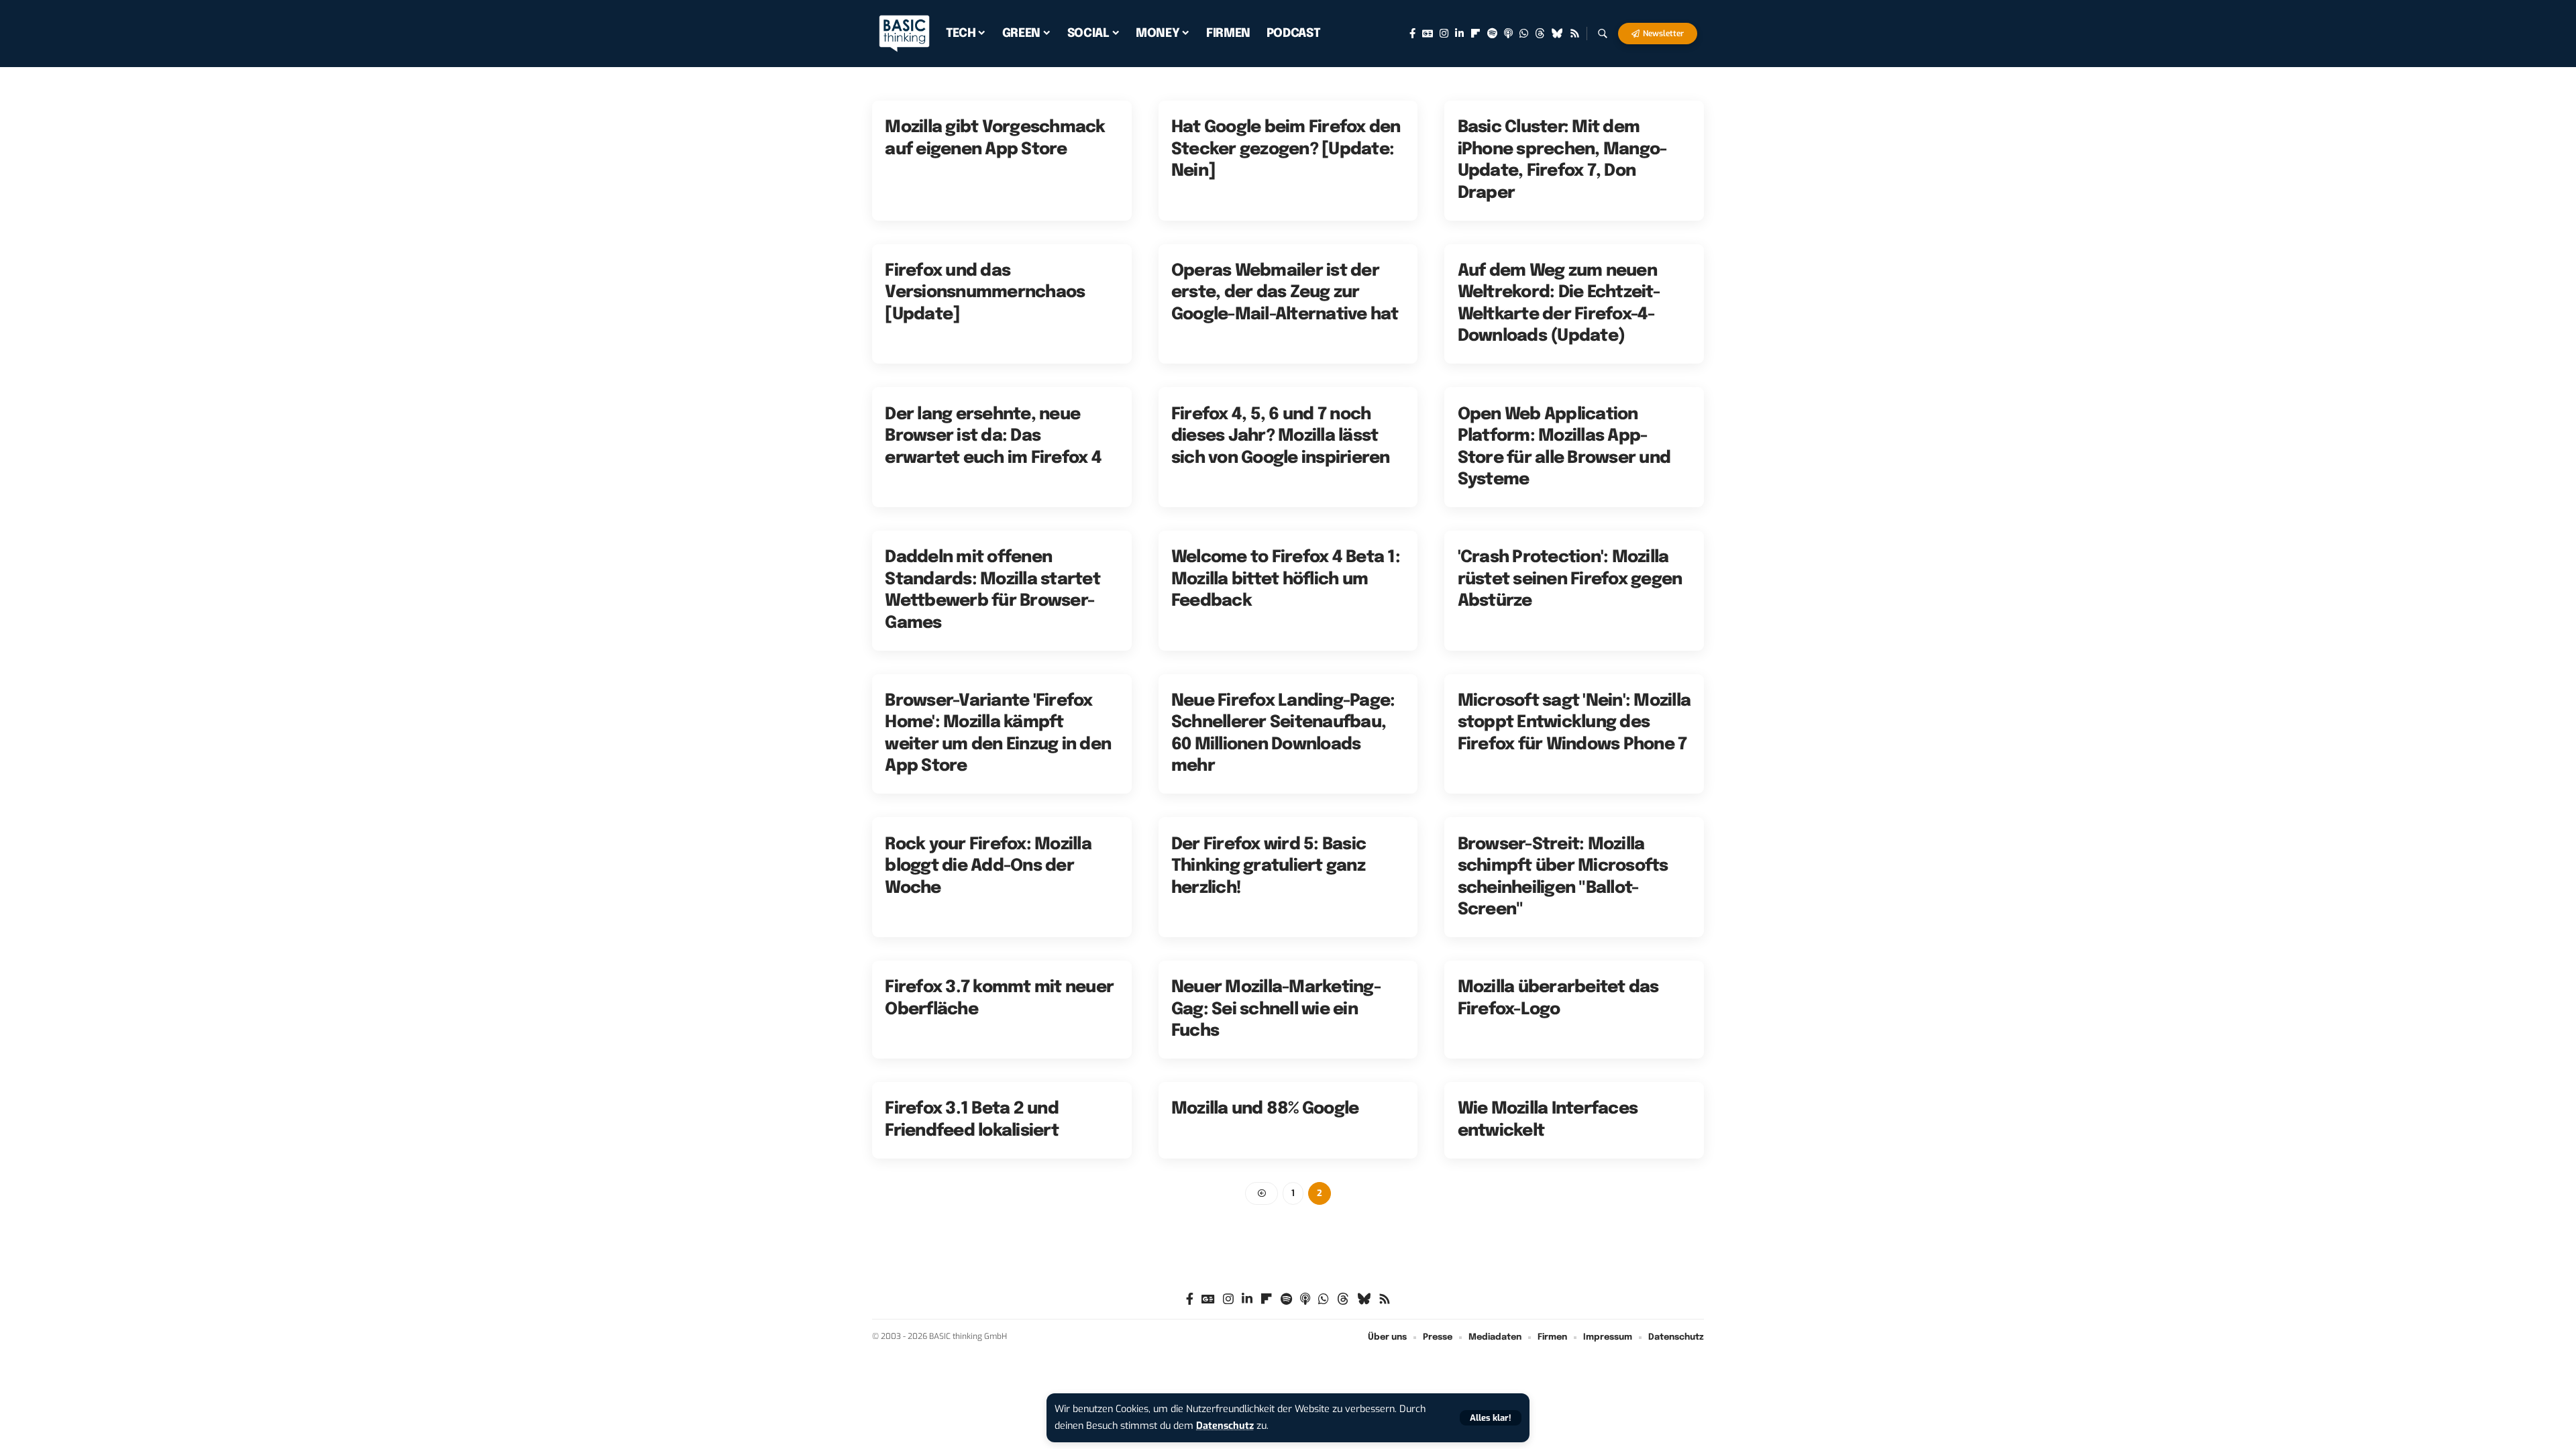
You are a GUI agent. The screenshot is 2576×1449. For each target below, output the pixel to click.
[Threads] (1540, 34)
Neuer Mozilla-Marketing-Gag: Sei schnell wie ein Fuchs (1276, 1009)
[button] (1491, 1418)
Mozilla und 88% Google (1265, 1109)
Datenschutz (1225, 1426)
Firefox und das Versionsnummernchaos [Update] (985, 293)
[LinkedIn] (1459, 34)
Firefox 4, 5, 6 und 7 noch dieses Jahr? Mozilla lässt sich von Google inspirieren (1281, 436)
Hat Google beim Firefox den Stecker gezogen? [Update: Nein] (1286, 149)
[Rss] (1575, 34)
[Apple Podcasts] (1508, 34)
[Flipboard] (1475, 34)
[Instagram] (1444, 34)
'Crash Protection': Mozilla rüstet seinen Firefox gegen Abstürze (1570, 579)
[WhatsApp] (1524, 34)
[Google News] (1428, 34)
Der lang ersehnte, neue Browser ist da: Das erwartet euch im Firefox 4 (993, 436)
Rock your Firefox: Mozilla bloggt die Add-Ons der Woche (988, 866)
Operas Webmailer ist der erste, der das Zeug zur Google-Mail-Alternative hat (1285, 293)
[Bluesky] (1557, 34)
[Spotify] (1492, 34)
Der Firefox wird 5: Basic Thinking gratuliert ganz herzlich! (1269, 866)
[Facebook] (1412, 34)
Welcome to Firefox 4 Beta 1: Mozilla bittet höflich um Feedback (1286, 579)
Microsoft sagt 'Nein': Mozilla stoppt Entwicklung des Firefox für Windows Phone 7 (1574, 723)
